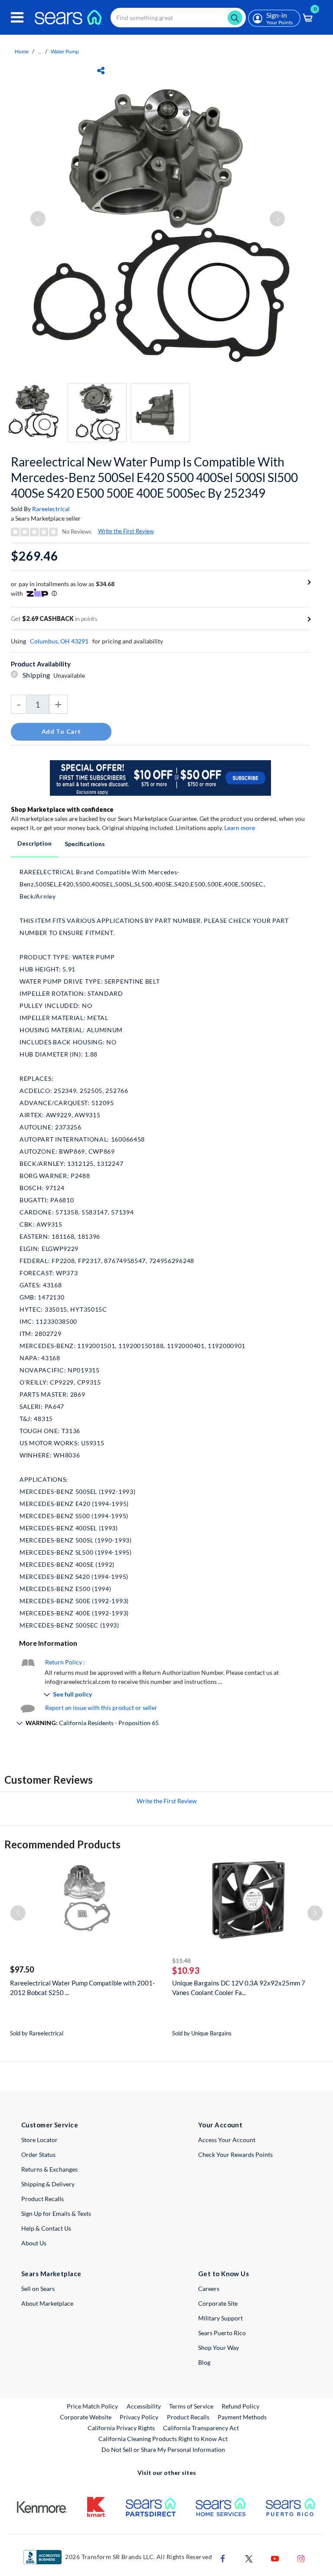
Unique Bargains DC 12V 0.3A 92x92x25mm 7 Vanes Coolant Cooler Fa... (239, 1988)
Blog (204, 2362)
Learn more (240, 828)
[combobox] (178, 18)
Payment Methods (242, 2417)
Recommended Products (62, 1844)
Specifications (85, 844)
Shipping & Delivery (48, 2184)
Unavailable (70, 675)
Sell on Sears (38, 2289)
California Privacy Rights (121, 2428)
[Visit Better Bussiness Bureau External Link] (42, 2556)
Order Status (38, 2154)
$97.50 (22, 1969)
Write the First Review (126, 531)
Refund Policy (240, 2406)
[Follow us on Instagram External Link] (301, 2558)
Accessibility (144, 2406)
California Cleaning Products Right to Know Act (163, 2439)
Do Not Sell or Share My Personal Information (163, 2450)
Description (34, 843)
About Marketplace (47, 2303)
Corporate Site (218, 2303)
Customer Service (50, 2125)
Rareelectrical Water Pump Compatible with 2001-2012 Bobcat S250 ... (82, 1988)
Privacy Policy (139, 2417)
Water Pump (65, 51)
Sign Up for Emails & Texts (56, 2213)
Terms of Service (191, 2406)
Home (22, 51)
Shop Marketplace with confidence (62, 809)
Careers (209, 2289)
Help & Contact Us (46, 2228)
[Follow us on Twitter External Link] (249, 2558)
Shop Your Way (219, 2348)
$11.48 (181, 1961)
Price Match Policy (92, 2406)
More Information (48, 1643)
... (40, 51)
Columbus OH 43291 (59, 641)
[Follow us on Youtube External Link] (275, 2558)
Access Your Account (227, 2140)
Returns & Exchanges (49, 2169)
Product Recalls (42, 2199)
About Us (34, 2243)
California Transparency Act (201, 2428)
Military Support (220, 2318)
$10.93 (186, 1970)
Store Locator (39, 2140)
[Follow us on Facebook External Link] (223, 2558)
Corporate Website (86, 2417)
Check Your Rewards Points (235, 2154)
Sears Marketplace (51, 2274)
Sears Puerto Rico (222, 2333)
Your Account (220, 2125)
